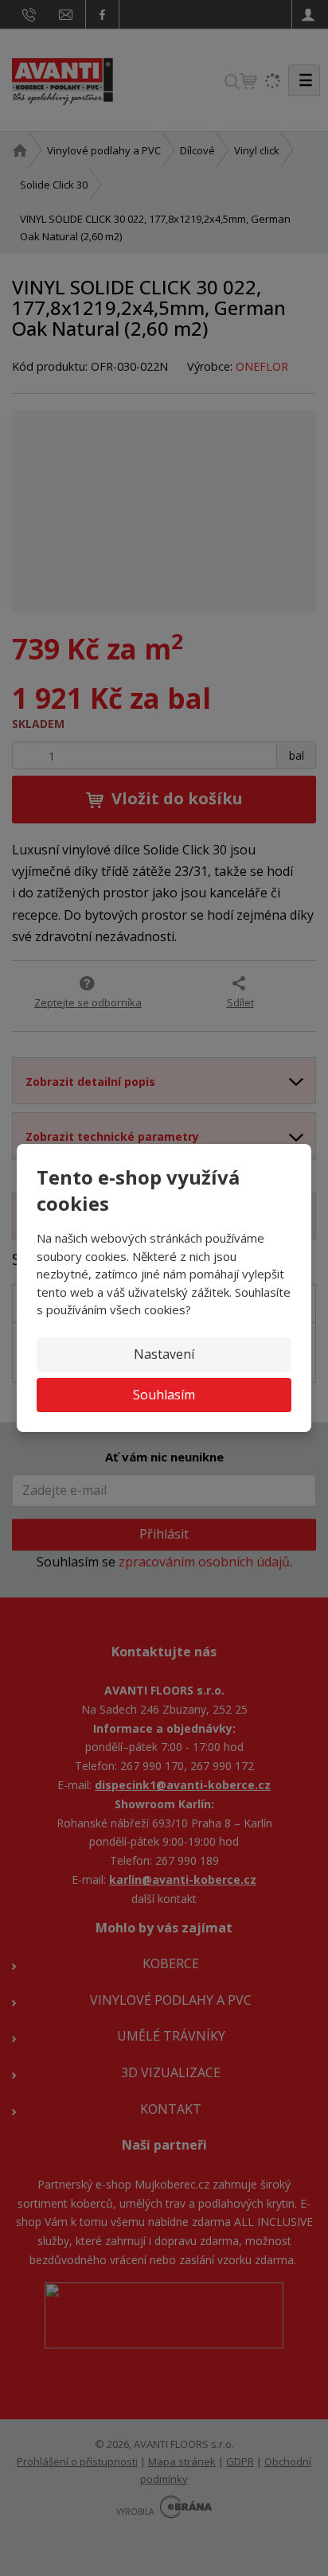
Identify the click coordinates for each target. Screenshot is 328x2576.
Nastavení (164, 1354)
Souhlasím (164, 1395)
